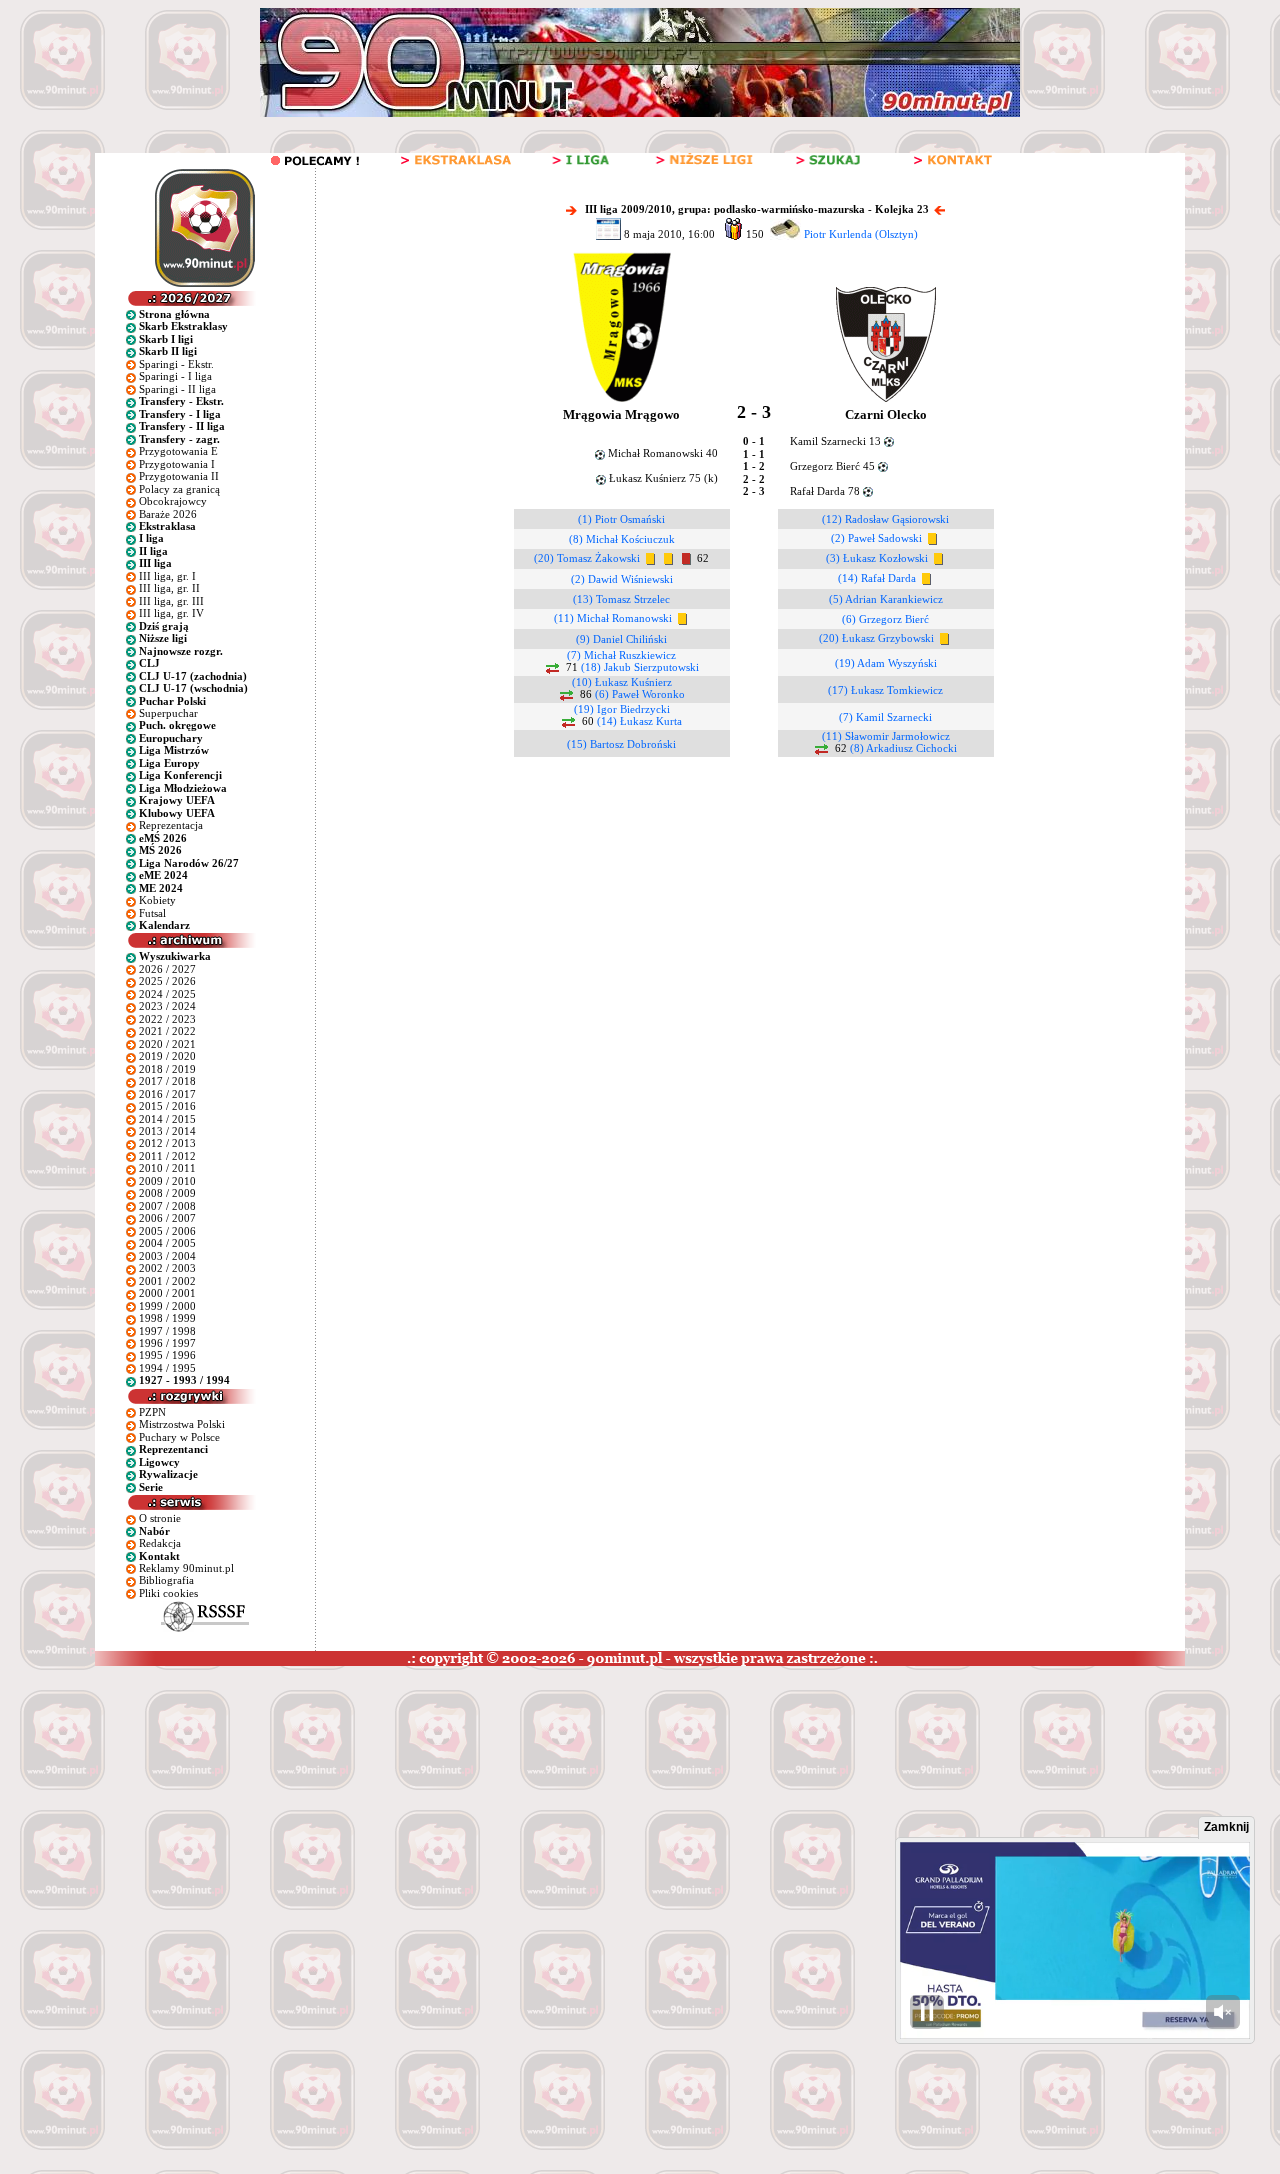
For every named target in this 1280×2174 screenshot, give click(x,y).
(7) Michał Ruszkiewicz (621, 655)
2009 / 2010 (167, 1181)
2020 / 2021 (167, 1044)
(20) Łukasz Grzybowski (876, 638)
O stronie (160, 1518)
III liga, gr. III (171, 601)
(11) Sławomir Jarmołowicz (886, 736)
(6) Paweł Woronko (640, 694)
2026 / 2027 (167, 969)
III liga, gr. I (167, 576)
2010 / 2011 (167, 1168)
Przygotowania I (177, 464)
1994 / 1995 (167, 1368)
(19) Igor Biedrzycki (622, 709)
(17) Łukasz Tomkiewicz (885, 690)
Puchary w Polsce (179, 1437)
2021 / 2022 (167, 1031)
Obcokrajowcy (173, 501)
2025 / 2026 (167, 981)
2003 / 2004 (167, 1256)
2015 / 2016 (167, 1106)
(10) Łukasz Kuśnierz (622, 682)
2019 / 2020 (167, 1056)
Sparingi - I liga (175, 376)
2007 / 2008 (167, 1206)
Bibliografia (166, 1580)
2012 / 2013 (167, 1143)
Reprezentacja (171, 825)
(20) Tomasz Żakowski (587, 558)
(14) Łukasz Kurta (639, 721)
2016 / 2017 (167, 1094)
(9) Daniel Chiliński (621, 639)
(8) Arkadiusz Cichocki (903, 748)
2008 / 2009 (167, 1193)
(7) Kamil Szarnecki (885, 717)
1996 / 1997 (167, 1343)
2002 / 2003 (167, 1268)
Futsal (152, 913)
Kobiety (157, 900)
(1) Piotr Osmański (621, 519)
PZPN (152, 1412)
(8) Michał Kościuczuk (622, 539)
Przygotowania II (179, 476)
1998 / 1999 (167, 1318)
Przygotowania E (178, 451)
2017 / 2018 (167, 1081)
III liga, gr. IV (171, 613)
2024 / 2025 (167, 994)
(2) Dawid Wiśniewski (622, 579)
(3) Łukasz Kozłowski (877, 558)
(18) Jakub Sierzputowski (640, 667)
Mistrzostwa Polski (182, 1424)
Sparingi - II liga (177, 389)
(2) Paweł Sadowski (876, 538)
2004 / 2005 (167, 1243)
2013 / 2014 (167, 1131)
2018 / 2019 (167, 1069)
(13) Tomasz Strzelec (621, 599)
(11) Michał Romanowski (613, 618)
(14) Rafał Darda (877, 578)
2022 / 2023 (167, 1019)
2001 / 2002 (167, 1281)
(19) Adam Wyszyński (886, 663)
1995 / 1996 (167, 1355)
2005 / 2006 (167, 1231)
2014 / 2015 (167, 1119)
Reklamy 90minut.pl (186, 1568)
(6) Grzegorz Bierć (885, 619)
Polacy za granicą (179, 489)
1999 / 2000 (167, 1306)
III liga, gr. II (169, 588)
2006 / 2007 (167, 1218)
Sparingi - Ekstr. (176, 364)
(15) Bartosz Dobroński (621, 744)
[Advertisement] (383, 1816)
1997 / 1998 (167, 1331)
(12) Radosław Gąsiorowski (885, 519)
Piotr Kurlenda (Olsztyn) (861, 234)
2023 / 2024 (167, 1006)
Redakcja (160, 1543)
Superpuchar (168, 713)
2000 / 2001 (167, 1293)
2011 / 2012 (167, 1156)
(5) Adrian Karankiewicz (886, 599)
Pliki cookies (168, 1593)
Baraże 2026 (168, 514)
